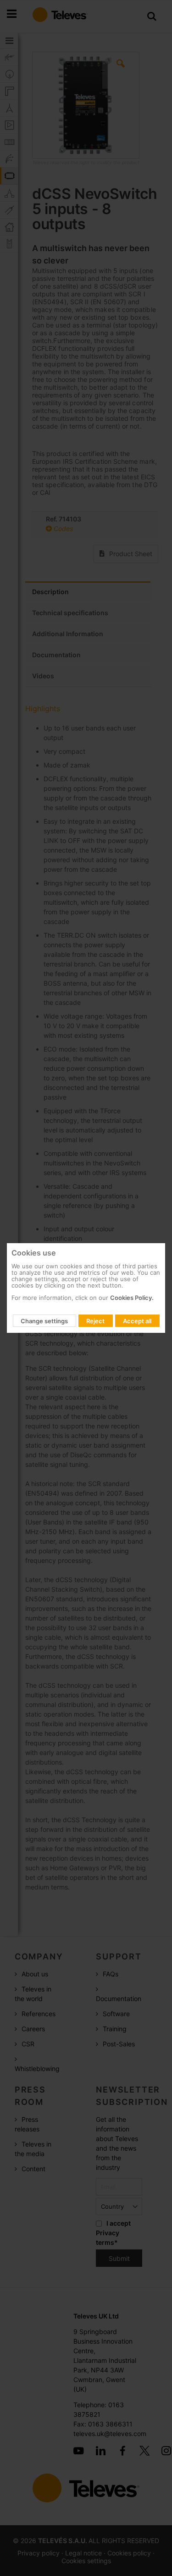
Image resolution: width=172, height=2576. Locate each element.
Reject (95, 1321)
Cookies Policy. (132, 1298)
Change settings (44, 1321)
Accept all (137, 1321)
